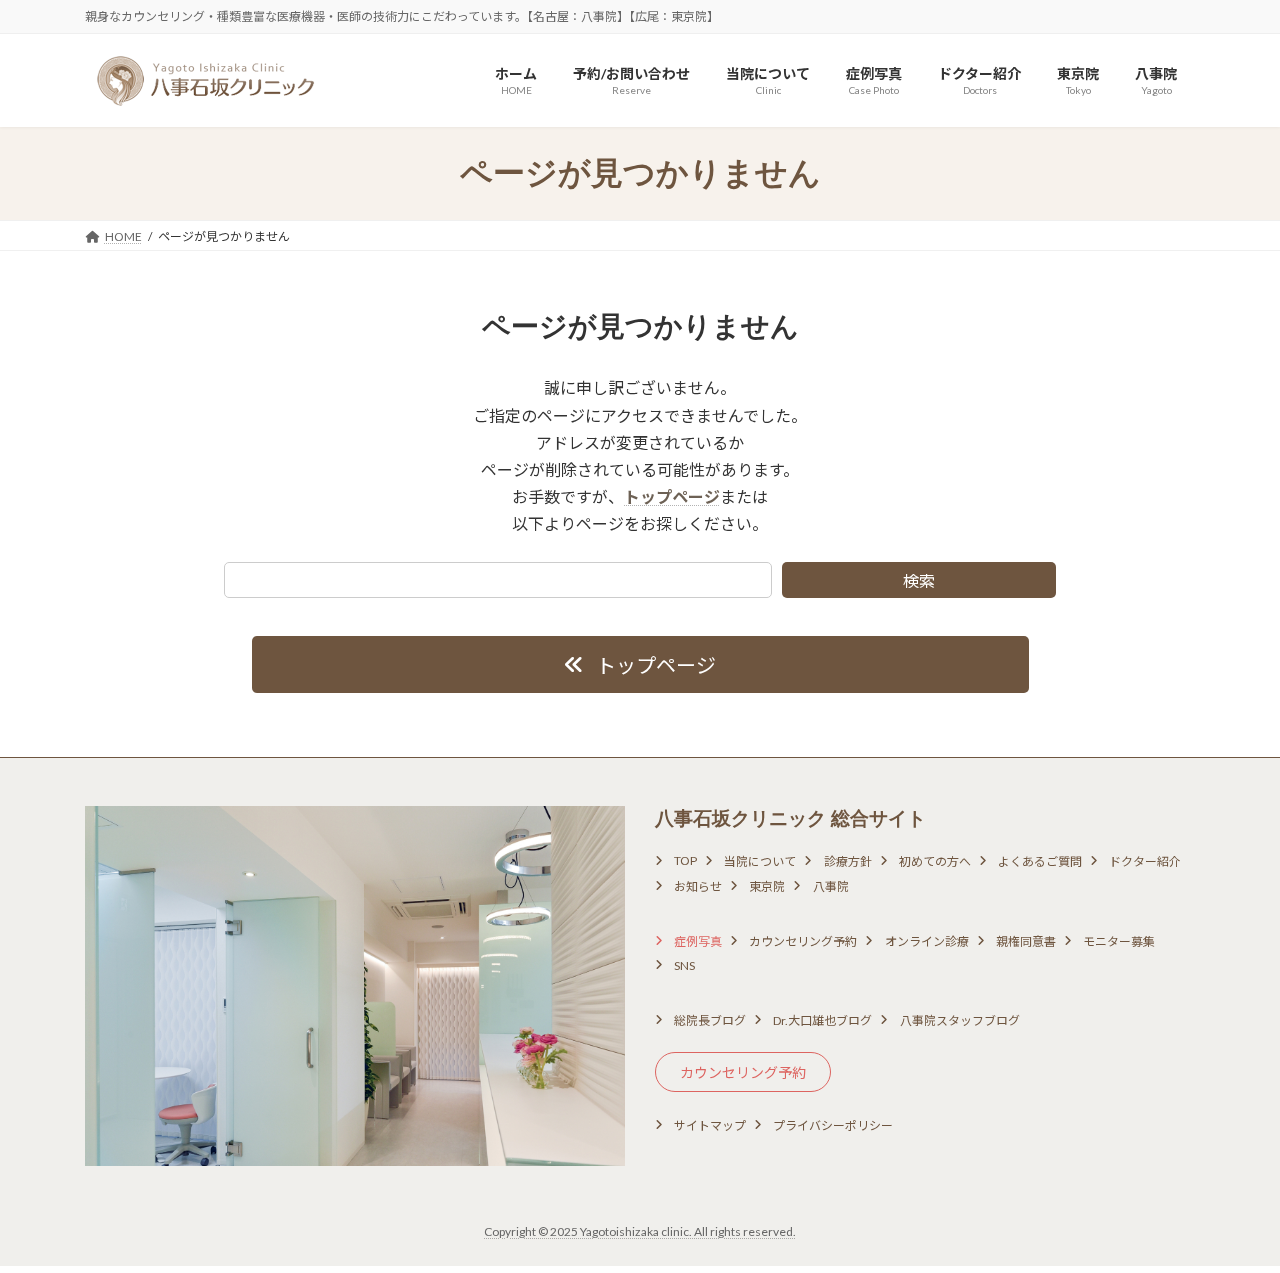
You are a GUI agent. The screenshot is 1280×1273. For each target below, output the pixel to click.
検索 (919, 580)
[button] (640, 664)
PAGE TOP (1230, 1216)
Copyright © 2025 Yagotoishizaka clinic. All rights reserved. (640, 1231)
